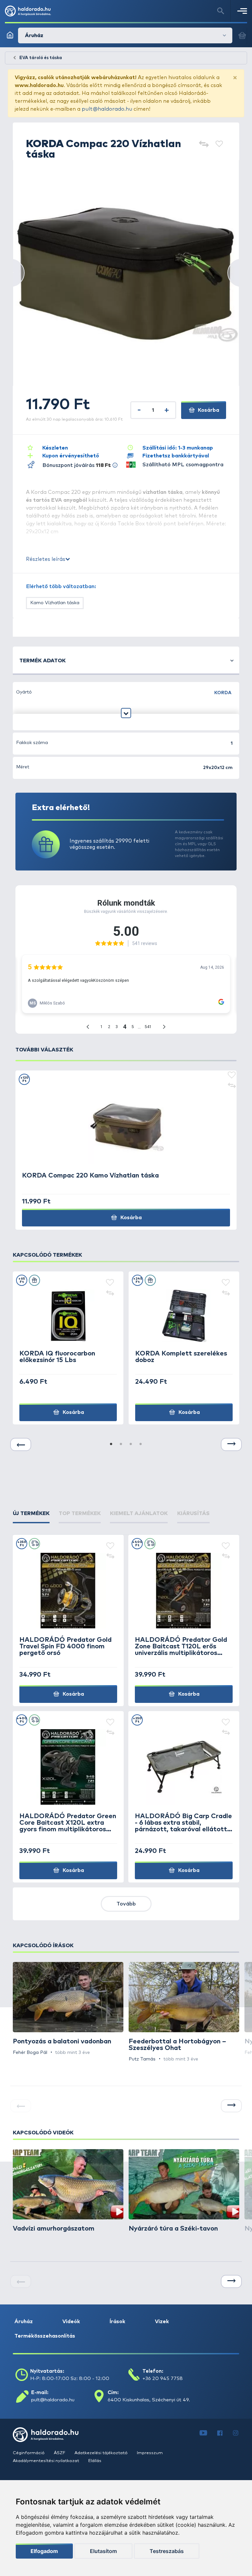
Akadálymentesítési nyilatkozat (46, 2461)
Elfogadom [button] (44, 2551)
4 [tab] (141, 1444)
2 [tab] (121, 1444)
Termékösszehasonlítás (45, 2336)
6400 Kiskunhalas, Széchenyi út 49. (149, 2400)
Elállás (95, 2461)
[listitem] (68, 2009)
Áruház (24, 2322)
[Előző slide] (21, 1444)
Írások (117, 2322)
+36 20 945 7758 (163, 2378)
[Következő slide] (231, 1444)
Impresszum (150, 2453)
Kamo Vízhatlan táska (55, 603)
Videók (71, 2322)
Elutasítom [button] (103, 2551)
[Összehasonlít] (204, 145)
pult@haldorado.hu (107, 109)
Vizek (162, 2322)
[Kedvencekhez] (219, 145)
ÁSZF (60, 2453)
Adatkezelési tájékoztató (102, 2453)
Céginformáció (29, 2453)
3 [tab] (131, 1444)
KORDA (223, 693)
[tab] (31, 1513)
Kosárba (208, 410)
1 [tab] (111, 1444)
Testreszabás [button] (167, 2551)
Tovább (126, 1904)
